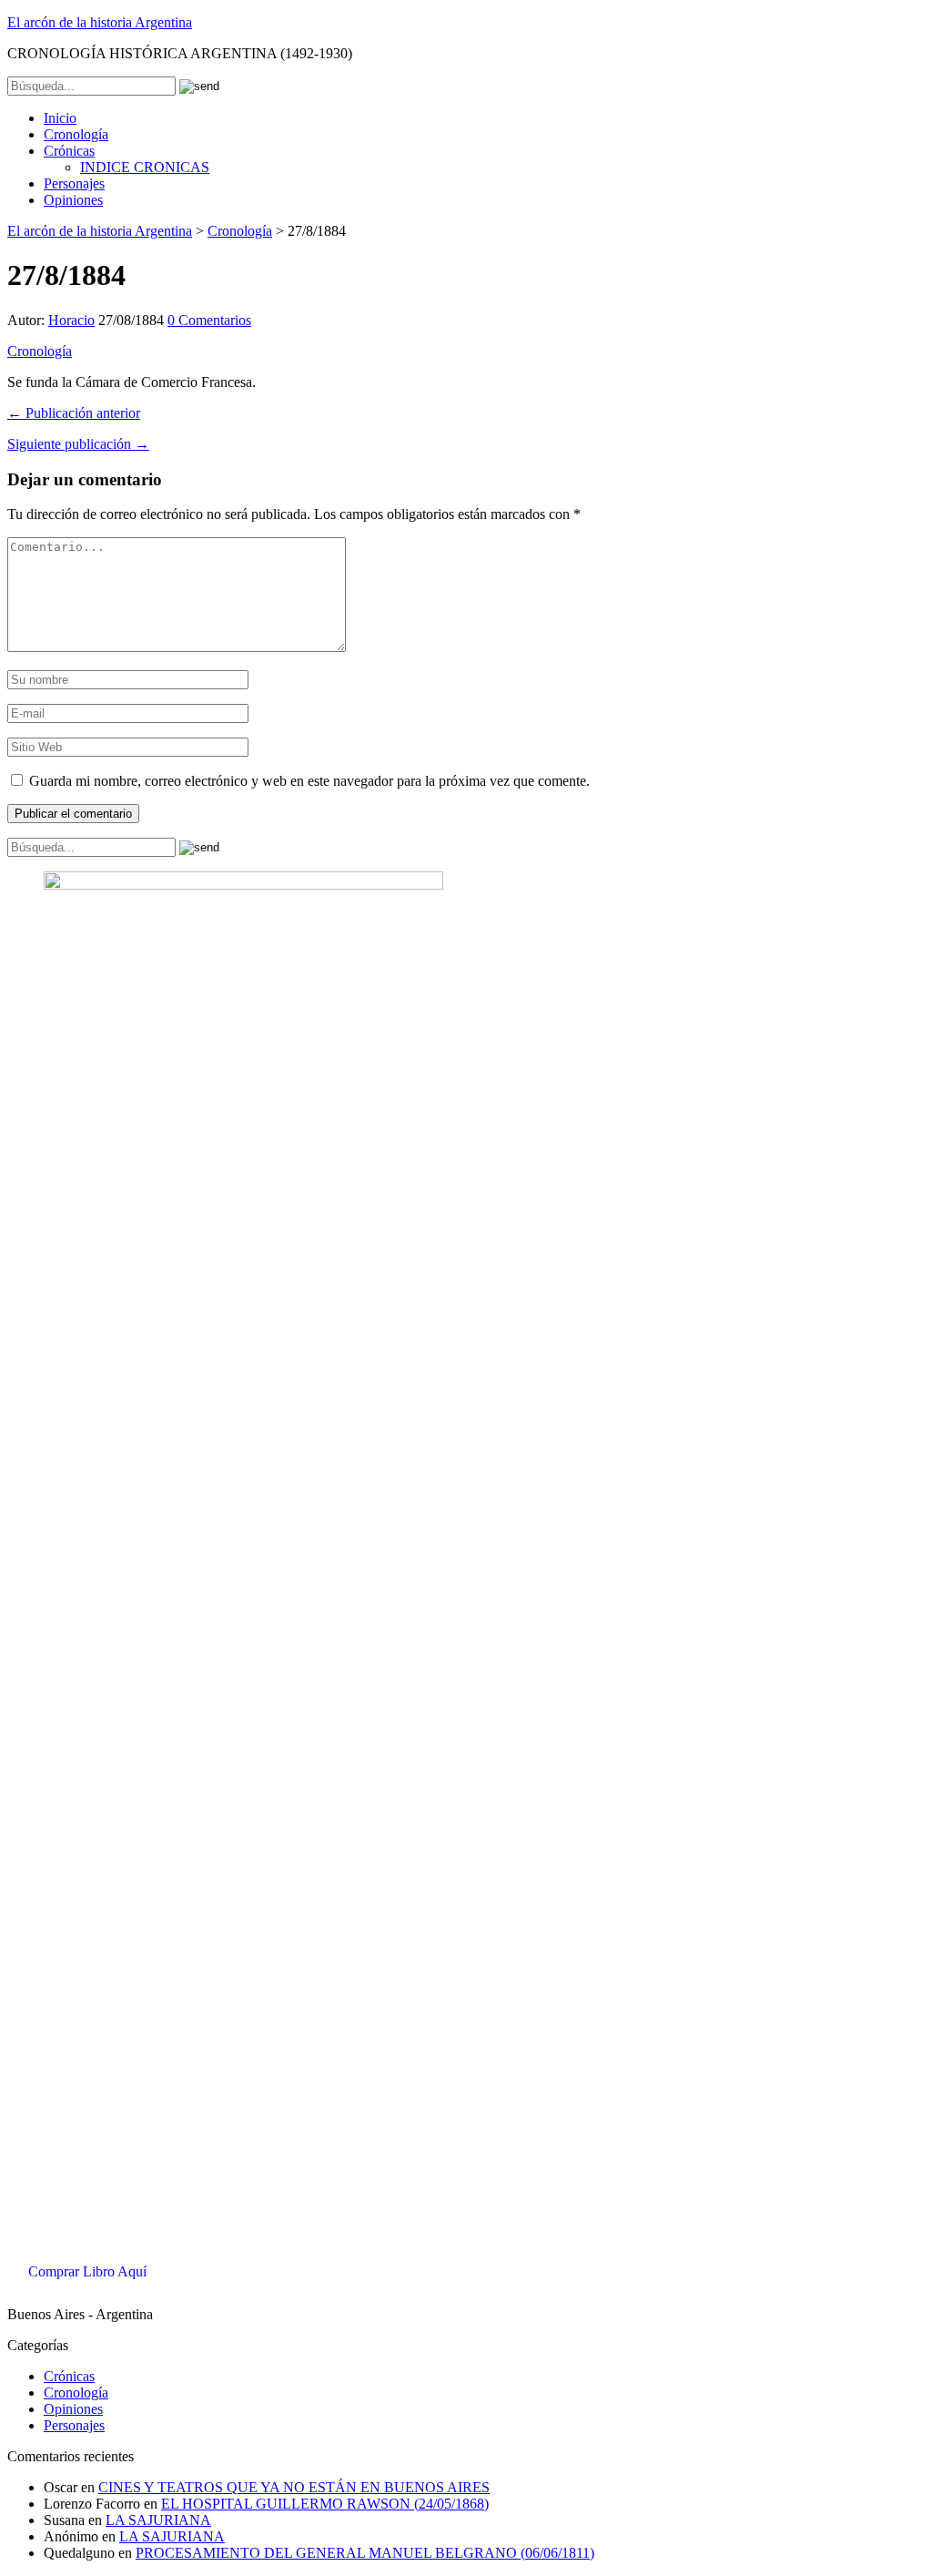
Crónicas (69, 151)
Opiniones (73, 200)
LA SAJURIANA (158, 2520)
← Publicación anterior (74, 413)
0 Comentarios (209, 320)
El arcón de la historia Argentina (100, 22)
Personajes (74, 183)
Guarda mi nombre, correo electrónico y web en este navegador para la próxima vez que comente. (309, 781)
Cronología (76, 134)
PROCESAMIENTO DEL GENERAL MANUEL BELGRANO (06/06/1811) (365, 2553)
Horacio (71, 320)
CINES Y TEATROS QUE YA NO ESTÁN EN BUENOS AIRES (294, 2487)
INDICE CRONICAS (145, 167)
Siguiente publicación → (78, 444)
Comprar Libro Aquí (87, 2271)
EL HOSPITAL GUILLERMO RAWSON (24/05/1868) (325, 2504)
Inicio (60, 118)
